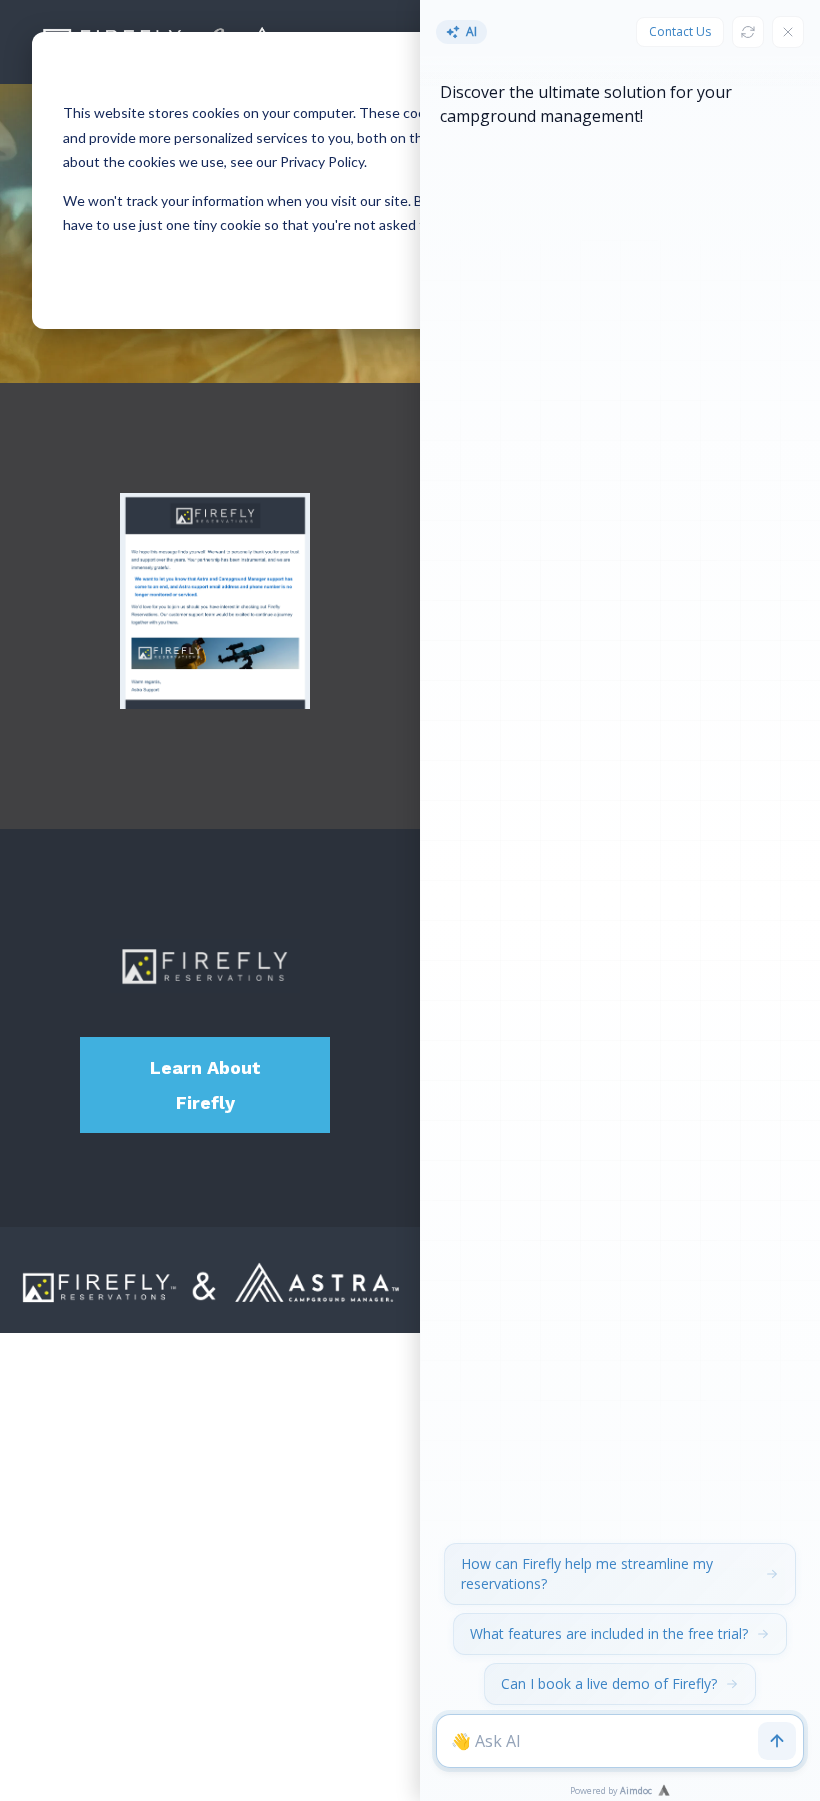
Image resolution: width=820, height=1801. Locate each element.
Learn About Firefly (205, 1085)
